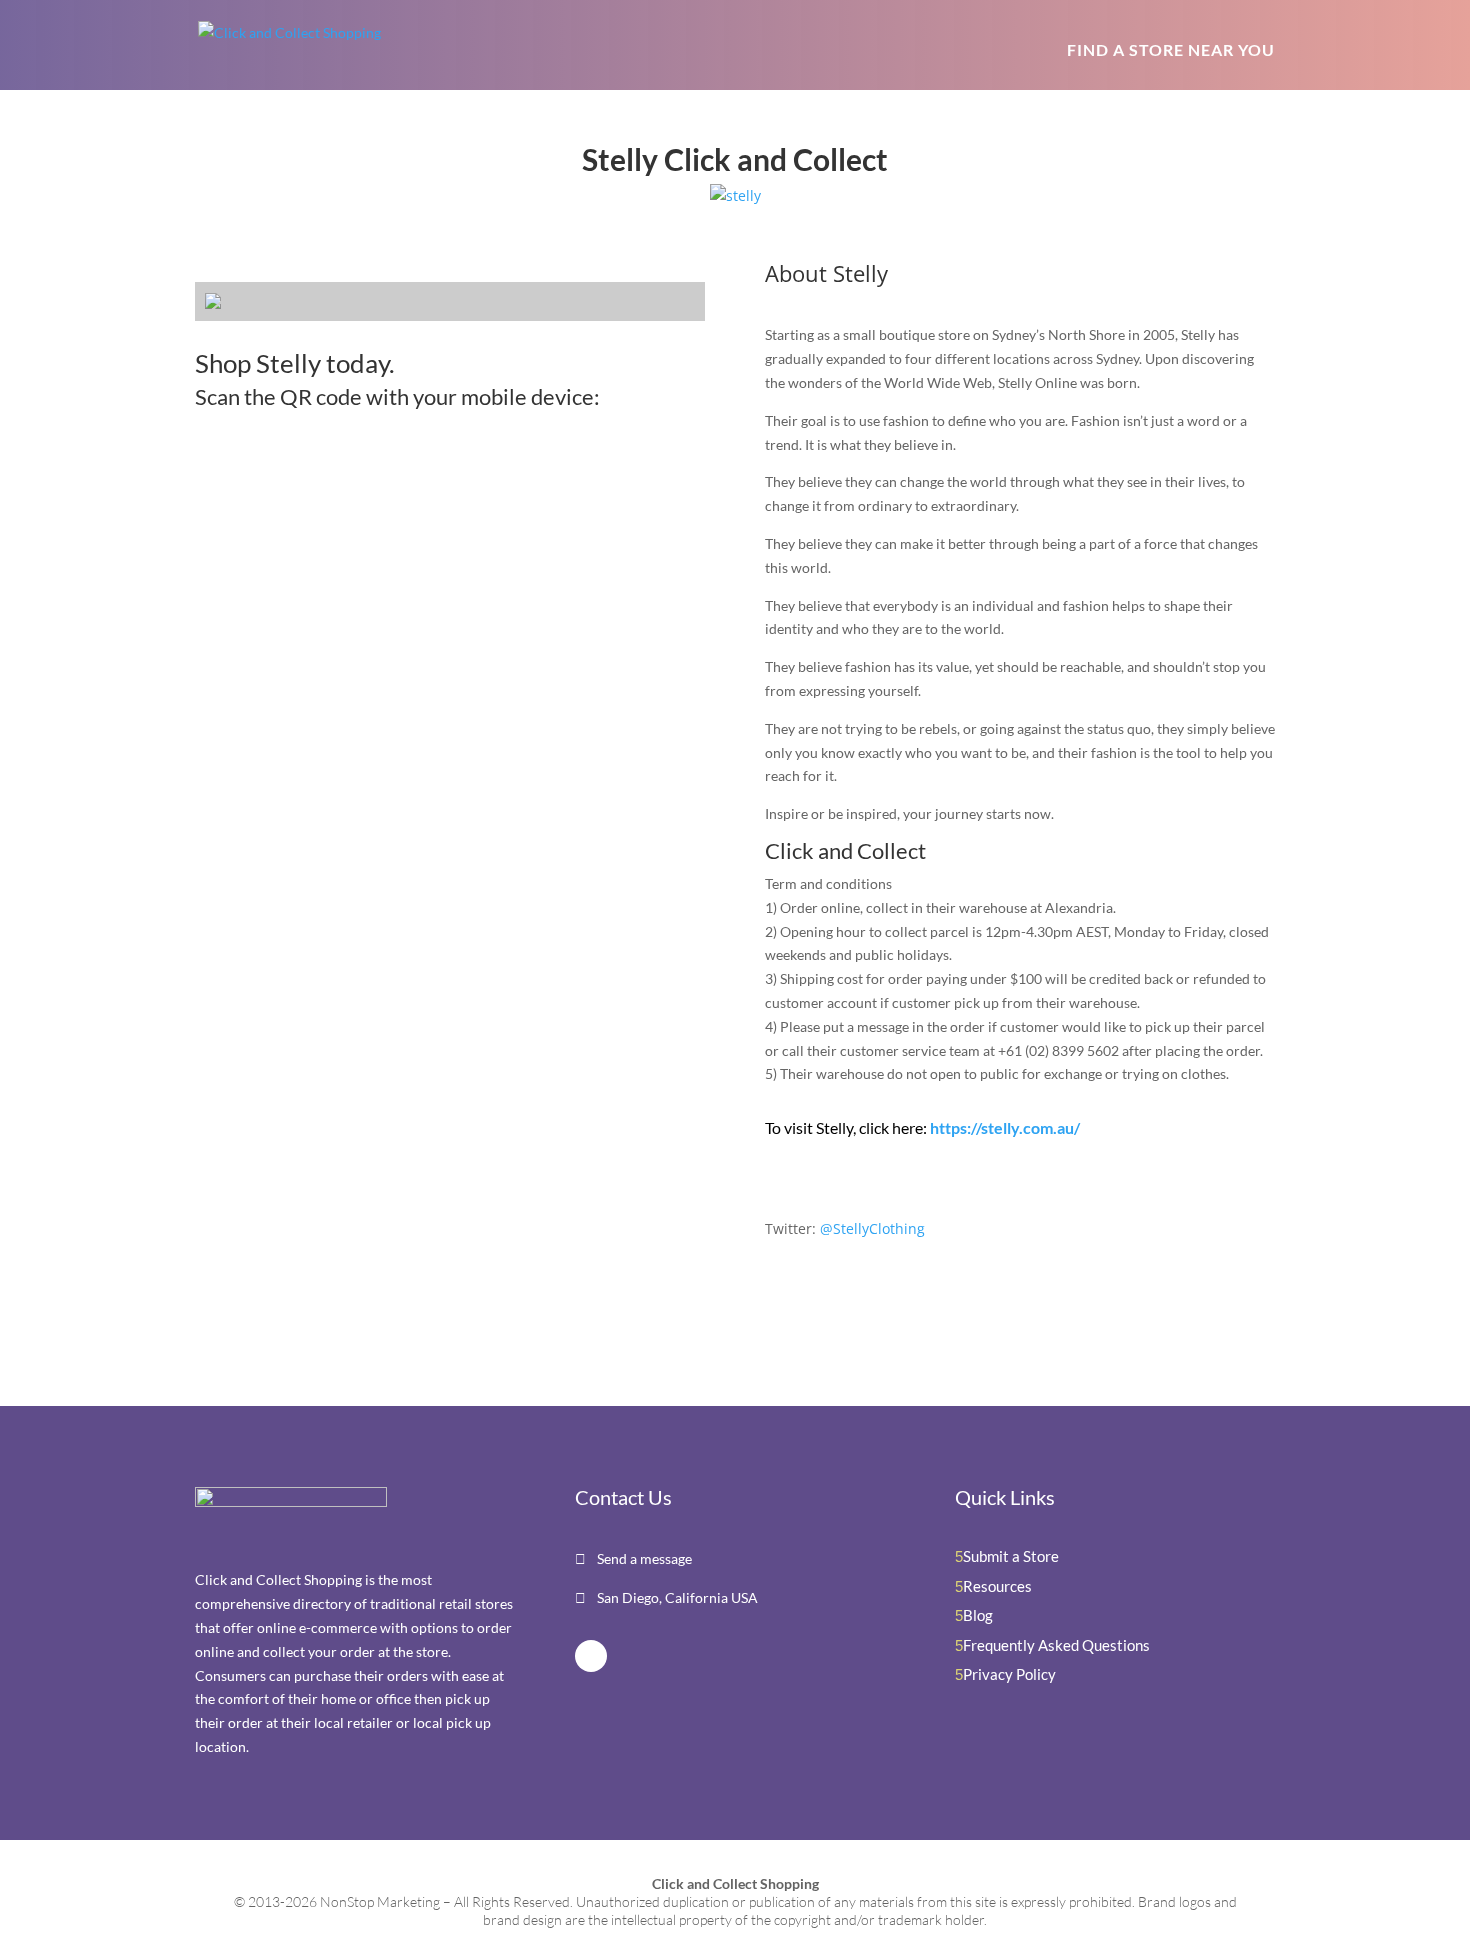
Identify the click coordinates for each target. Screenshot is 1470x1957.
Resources (997, 1586)
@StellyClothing (872, 1228)
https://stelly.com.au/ (1005, 1127)
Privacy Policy (1009, 1674)
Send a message (643, 1558)
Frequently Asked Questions (1056, 1645)
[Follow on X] (591, 1656)
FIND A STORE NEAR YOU (1171, 49)
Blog (978, 1615)
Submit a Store (1011, 1556)
